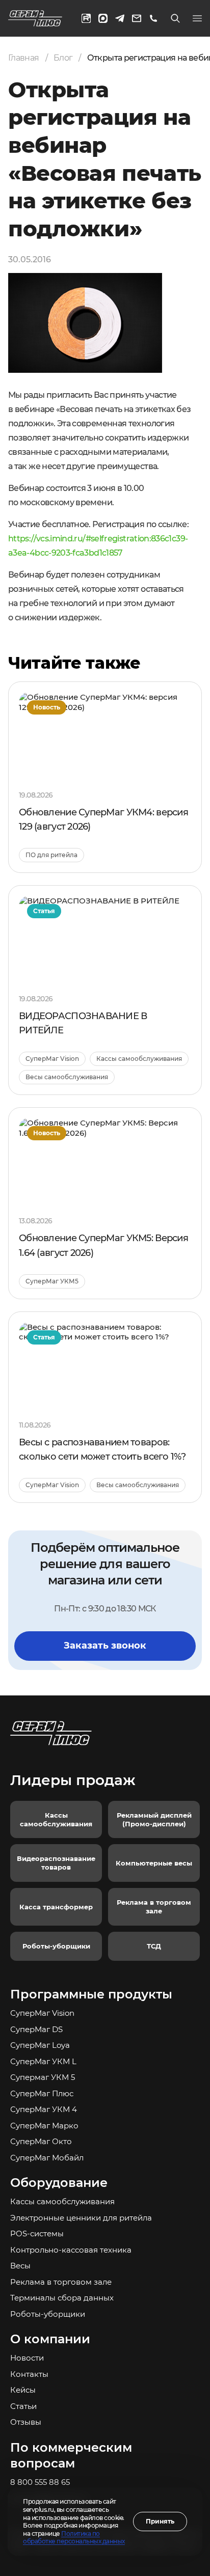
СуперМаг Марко (44, 2126)
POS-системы (37, 2234)
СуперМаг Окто (41, 2141)
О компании (50, 2339)
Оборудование (59, 2183)
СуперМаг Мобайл (47, 2158)
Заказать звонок (105, 1646)
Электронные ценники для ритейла (81, 2218)
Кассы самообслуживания (56, 1819)
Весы (20, 2266)
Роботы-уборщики (56, 1946)
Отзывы (26, 2422)
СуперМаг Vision (42, 2013)
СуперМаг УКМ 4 (44, 2109)
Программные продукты (91, 1994)
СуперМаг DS (36, 2029)
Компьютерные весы (154, 1863)
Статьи (23, 2406)
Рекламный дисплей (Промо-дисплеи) (154, 1819)
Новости (27, 2358)
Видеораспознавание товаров (56, 1863)
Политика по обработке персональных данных (74, 2538)
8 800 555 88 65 (40, 2482)
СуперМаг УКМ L (43, 2061)
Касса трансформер (56, 1907)
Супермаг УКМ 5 (43, 2077)
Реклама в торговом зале (154, 1907)
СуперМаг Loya (40, 2045)
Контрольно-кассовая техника (71, 2250)
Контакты (29, 2374)
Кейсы (23, 2390)
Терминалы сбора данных (62, 2298)
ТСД (154, 1946)
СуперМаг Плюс (42, 2093)
